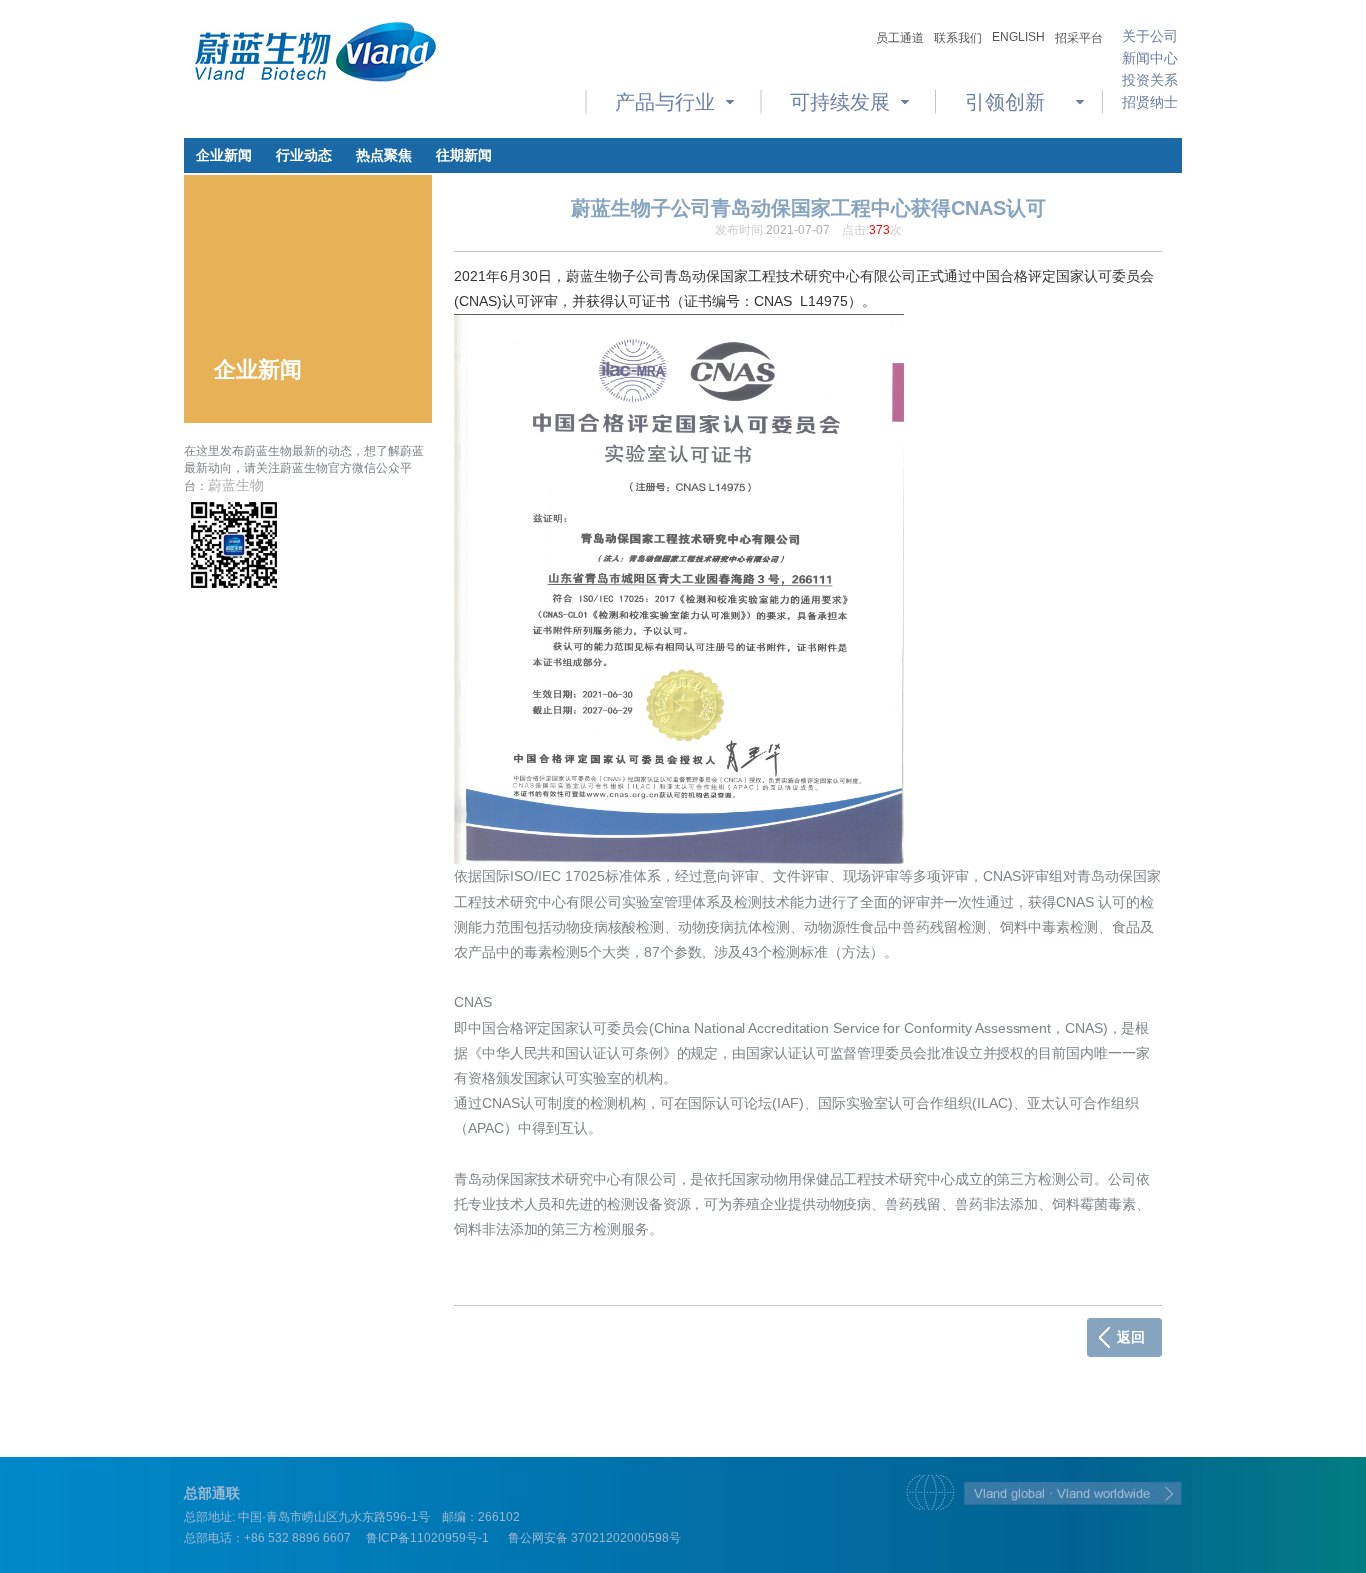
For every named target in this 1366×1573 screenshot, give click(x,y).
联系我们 (958, 38)
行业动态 (304, 155)
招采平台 (1079, 38)
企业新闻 (224, 155)
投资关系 (1150, 80)
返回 (1131, 1337)
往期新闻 (464, 155)
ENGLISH (1018, 37)
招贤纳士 (1150, 102)
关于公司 (1150, 36)
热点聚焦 (384, 155)
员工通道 (900, 38)
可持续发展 (840, 102)
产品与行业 (665, 102)
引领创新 (1005, 102)
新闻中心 (1150, 58)
